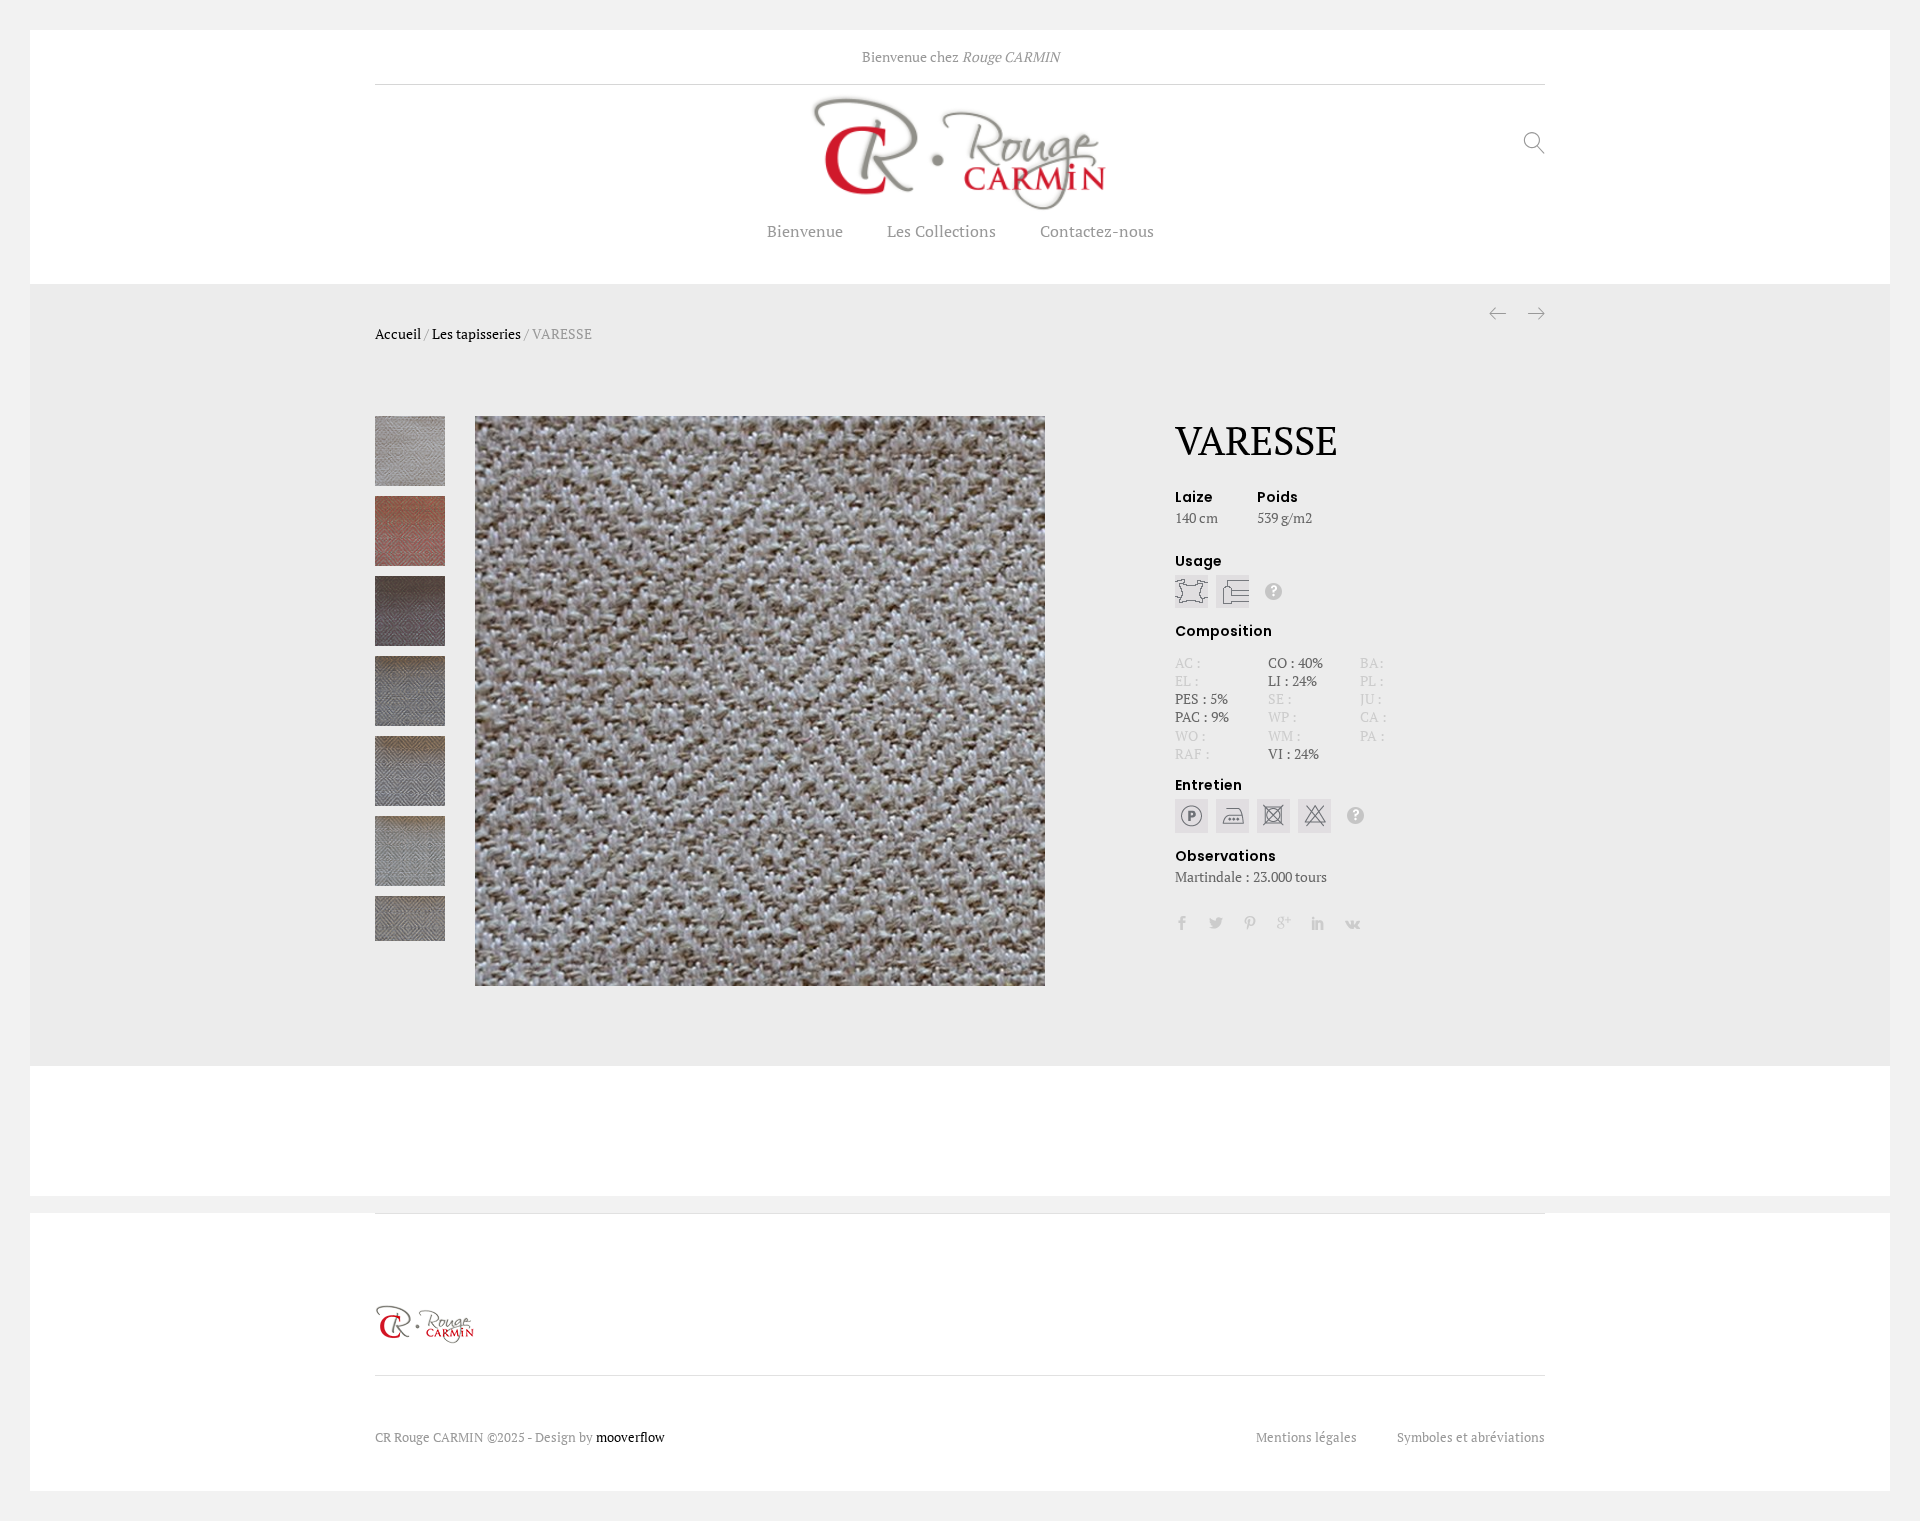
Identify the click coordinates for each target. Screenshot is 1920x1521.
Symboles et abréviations (1471, 1437)
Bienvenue (805, 231)
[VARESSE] (1182, 923)
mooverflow (630, 1437)
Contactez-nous (1097, 231)
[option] (760, 701)
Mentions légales (1306, 1437)
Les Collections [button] (941, 231)
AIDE (1273, 591)
